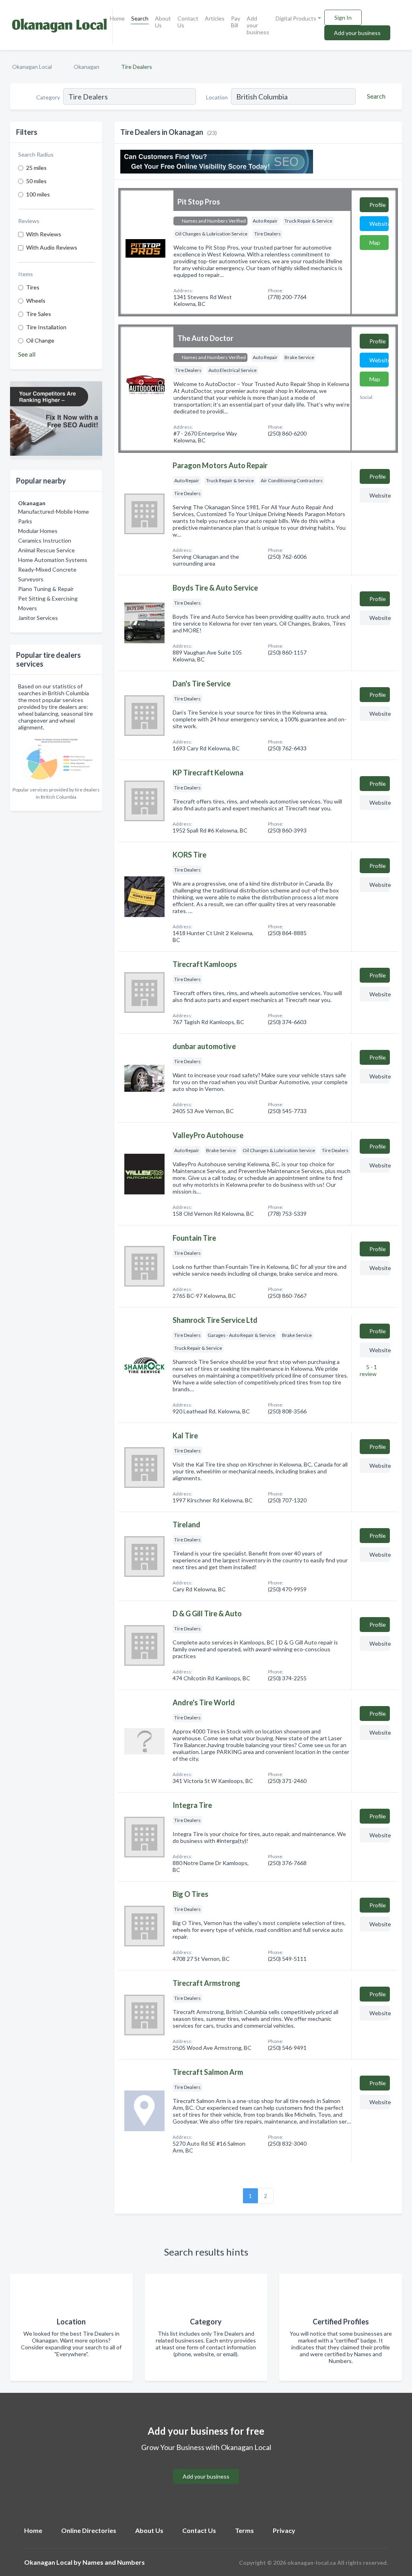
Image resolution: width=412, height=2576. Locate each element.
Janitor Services (38, 618)
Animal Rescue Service (46, 550)
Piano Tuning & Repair (46, 589)
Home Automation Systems (53, 560)
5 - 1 (368, 1370)
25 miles (36, 168)
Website (379, 224)
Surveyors (31, 579)
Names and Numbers (114, 2562)
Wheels (36, 301)
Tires (33, 287)
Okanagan (87, 67)
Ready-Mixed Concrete (47, 569)
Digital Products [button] (296, 18)
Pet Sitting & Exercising (48, 598)
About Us (163, 22)
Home (117, 18)
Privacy (284, 2530)
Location (217, 97)
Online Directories (89, 2530)
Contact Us (188, 22)
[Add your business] (206, 2467)
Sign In (343, 18)
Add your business (258, 25)
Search (140, 18)
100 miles (38, 194)
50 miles (36, 181)
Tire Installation (46, 327)
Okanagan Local (32, 67)
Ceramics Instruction (45, 540)
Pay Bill (236, 22)
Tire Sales (39, 314)
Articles (215, 18)
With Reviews (44, 234)
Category (48, 97)
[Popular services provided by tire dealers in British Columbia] (56, 759)
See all (27, 354)
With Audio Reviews (52, 247)
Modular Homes (38, 531)
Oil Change (40, 340)
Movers (28, 608)
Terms (244, 2530)
